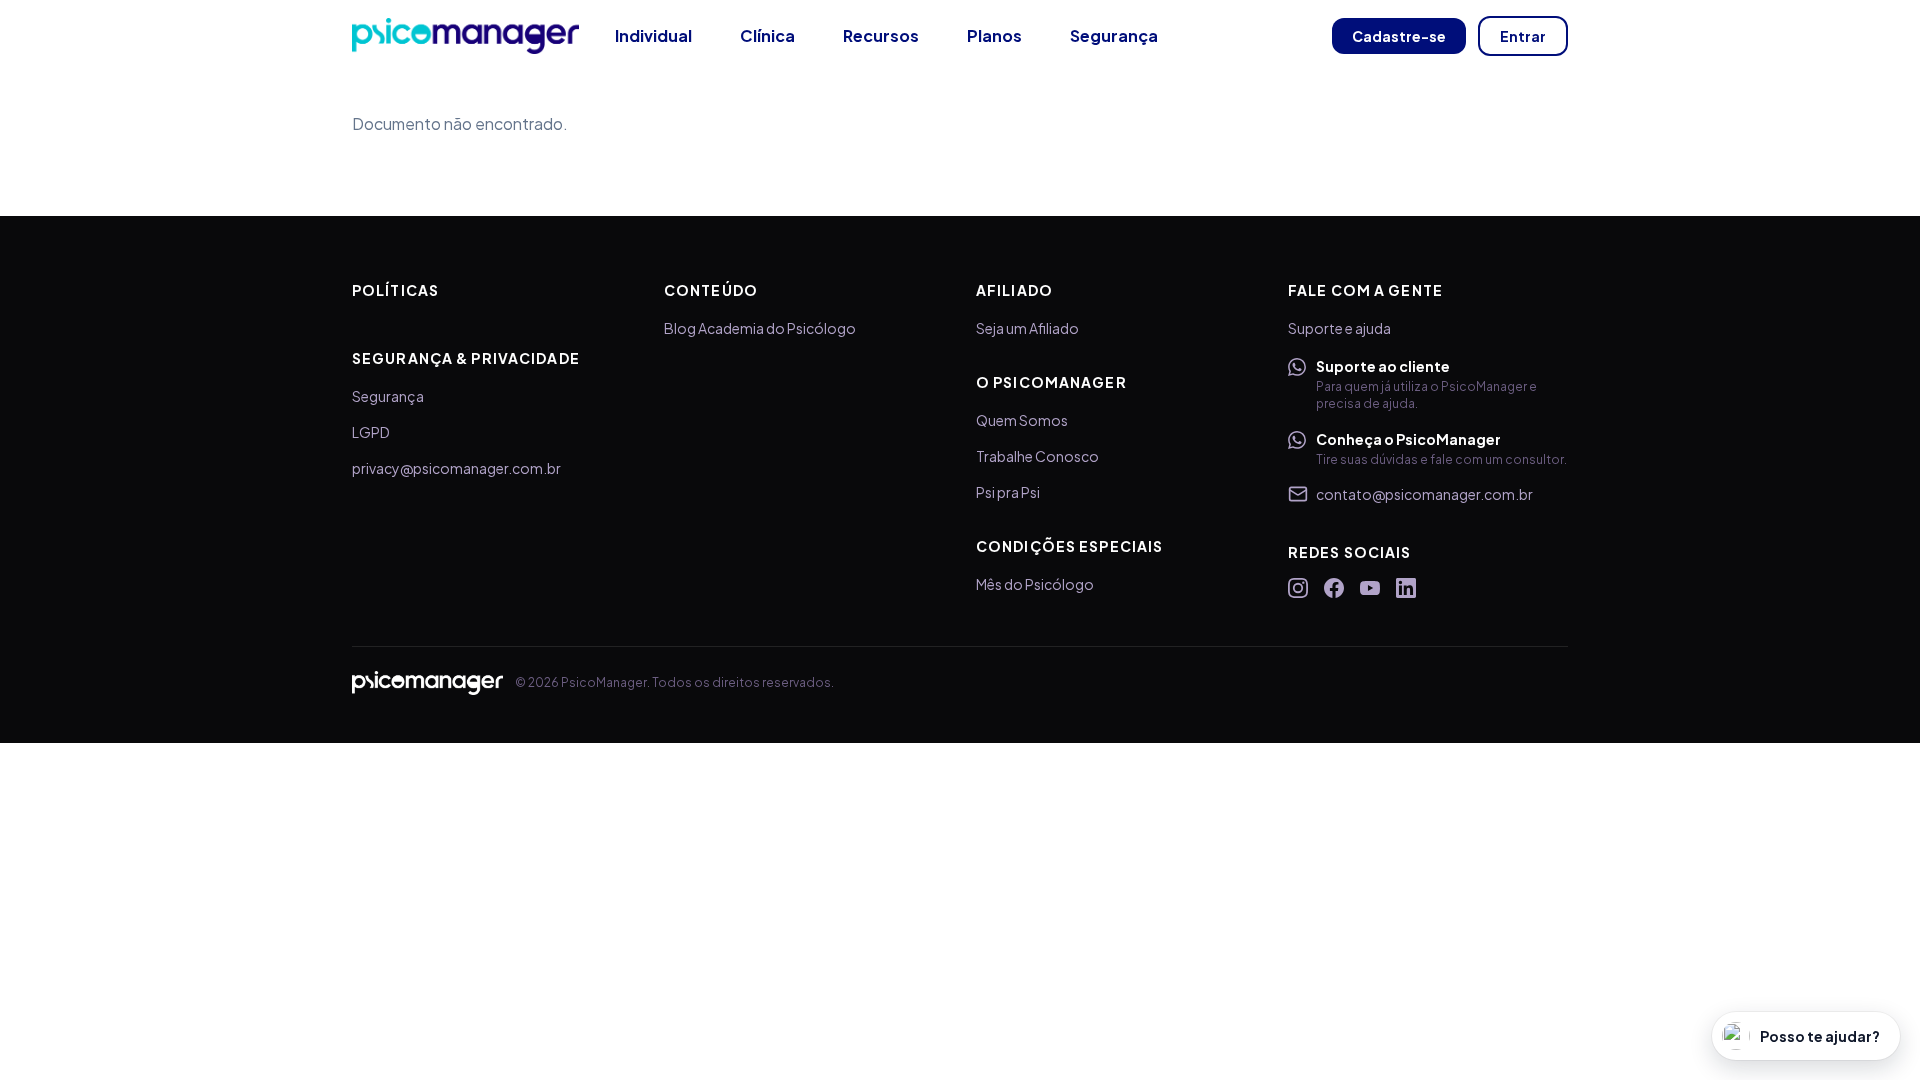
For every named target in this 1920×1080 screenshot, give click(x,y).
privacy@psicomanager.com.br (456, 468)
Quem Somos (1022, 420)
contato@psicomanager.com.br (1424, 494)
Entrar (1523, 36)
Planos (994, 35)
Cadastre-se (1399, 36)
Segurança (1114, 35)
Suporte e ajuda (1339, 328)
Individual (653, 35)
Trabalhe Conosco (1037, 456)
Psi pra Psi (1008, 492)
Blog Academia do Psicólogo (760, 328)
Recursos (881, 35)
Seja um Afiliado (1027, 328)
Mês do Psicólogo (1035, 584)
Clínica (767, 35)
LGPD (371, 432)
